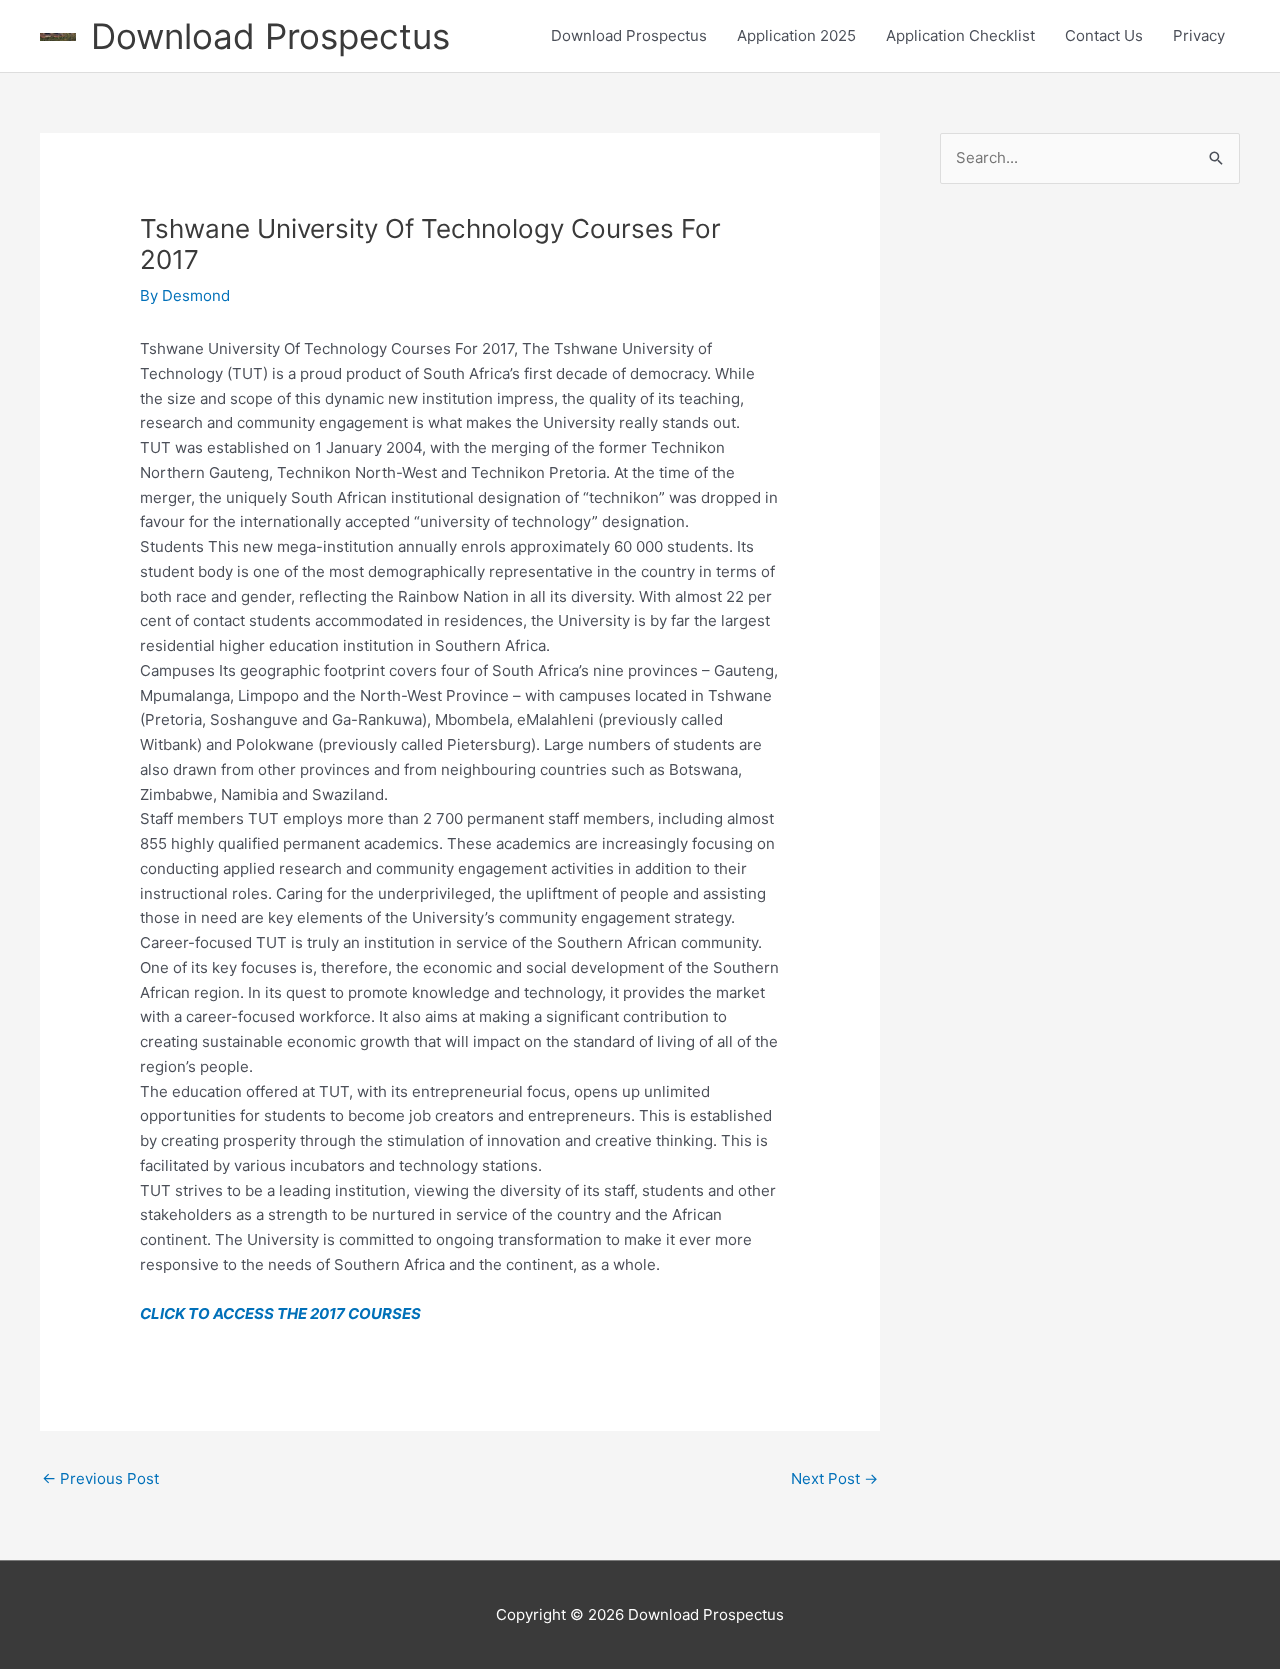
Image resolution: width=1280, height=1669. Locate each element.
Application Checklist (960, 35)
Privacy (1199, 35)
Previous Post (100, 1478)
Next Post (834, 1478)
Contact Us (1104, 35)
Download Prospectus (270, 36)
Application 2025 (796, 35)
